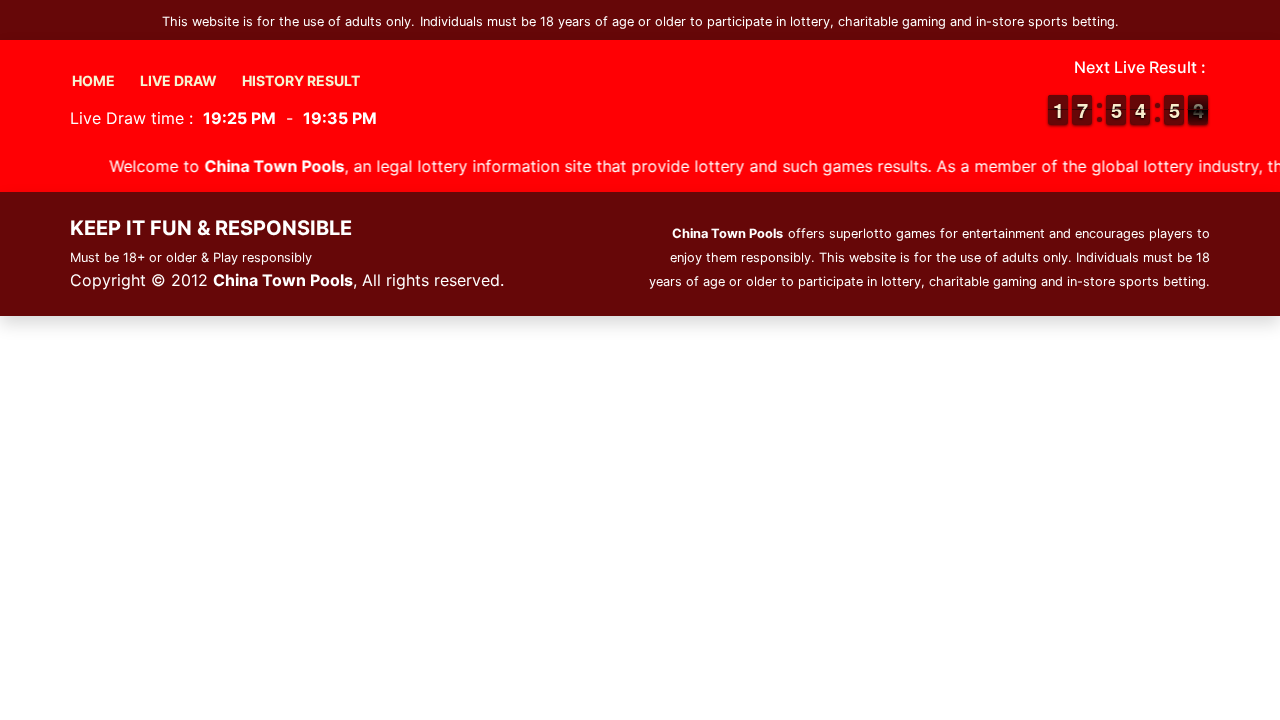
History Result (301, 80)
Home (93, 80)
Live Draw (178, 80)
